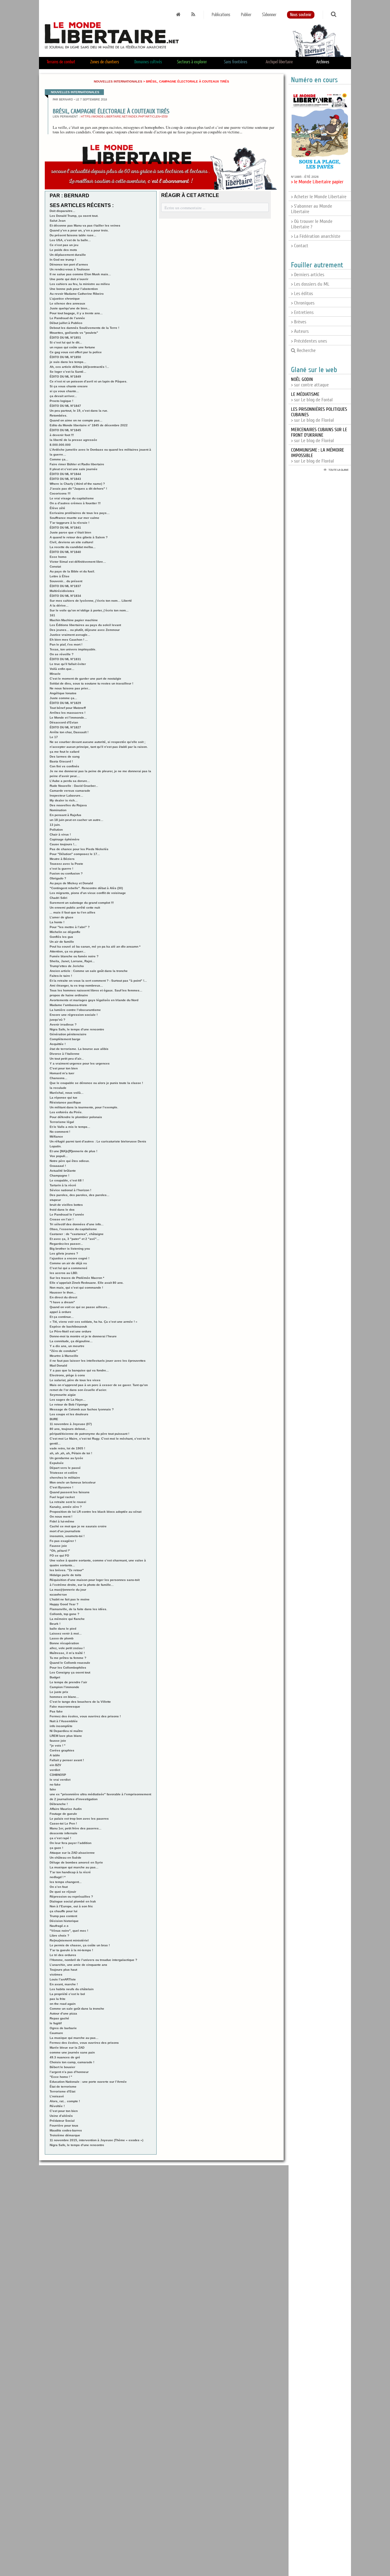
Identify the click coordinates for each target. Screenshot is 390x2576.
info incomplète (61, 1726)
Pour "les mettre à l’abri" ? (70, 927)
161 (52, 615)
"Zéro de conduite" (64, 1351)
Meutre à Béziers (62, 859)
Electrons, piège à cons (67, 1375)
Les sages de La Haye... (68, 1400)
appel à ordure (60, 1312)
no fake (55, 1784)
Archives (323, 62)
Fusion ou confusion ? (66, 873)
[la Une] (178, 15)
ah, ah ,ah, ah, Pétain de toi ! (71, 1453)
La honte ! (57, 922)
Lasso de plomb (62, 1638)
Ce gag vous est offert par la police (76, 352)
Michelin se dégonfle (65, 932)
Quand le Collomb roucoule (70, 1663)
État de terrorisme (63, 2087)
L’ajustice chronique (65, 299)
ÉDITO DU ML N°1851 (65, 338)
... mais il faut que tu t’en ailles (73, 912)
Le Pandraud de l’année (67, 318)
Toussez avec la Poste (66, 864)
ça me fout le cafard (64, 752)
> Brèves (299, 322)
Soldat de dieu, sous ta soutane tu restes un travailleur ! (91, 683)
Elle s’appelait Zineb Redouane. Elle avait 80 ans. (87, 1283)
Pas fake (56, 1711)
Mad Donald (58, 1365)
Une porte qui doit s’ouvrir (69, 279)
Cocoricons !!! (60, 493)
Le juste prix (59, 1692)
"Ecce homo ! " (61, 2077)
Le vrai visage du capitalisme (72, 498)
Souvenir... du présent (66, 581)
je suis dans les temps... (68, 362)
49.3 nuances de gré (65, 2057)
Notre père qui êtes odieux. (70, 1161)
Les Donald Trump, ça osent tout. (74, 216)
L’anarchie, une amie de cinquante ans (78, 1965)
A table (55, 1755)
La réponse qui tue (64, 1098)
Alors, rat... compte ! (65, 2101)
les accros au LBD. (64, 1273)
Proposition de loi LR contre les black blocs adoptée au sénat (96, 1512)
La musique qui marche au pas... (74, 1867)
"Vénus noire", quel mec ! (69, 1931)
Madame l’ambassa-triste (68, 1005)
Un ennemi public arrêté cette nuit (75, 908)
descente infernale (64, 1833)
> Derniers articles (308, 275)
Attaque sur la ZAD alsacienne (72, 1853)
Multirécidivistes (62, 591)
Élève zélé (57, 508)
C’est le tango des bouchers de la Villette (80, 1702)
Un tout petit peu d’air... (67, 1059)
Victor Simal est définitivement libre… (78, 562)
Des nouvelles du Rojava (68, 805)
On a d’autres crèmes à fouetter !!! (75, 503)
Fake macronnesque (65, 1707)
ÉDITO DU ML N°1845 (65, 430)
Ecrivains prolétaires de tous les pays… (80, 513)
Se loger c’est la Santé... (68, 372)
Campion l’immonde (64, 1687)
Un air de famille (62, 942)
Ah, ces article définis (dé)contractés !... (79, 367)
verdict (55, 1770)
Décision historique (64, 1921)
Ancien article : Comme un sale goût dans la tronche (89, 971)
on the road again (63, 2004)
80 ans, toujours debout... (69, 1429)
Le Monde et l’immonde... (68, 718)
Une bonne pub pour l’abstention (74, 289)
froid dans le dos (62, 1210)
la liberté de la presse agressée (73, 440)
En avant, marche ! (64, 1984)
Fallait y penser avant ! (67, 1760)
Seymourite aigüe (63, 1395)
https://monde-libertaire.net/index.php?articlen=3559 (124, 117)
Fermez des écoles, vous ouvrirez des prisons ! (85, 1716)
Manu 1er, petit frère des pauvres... (76, 1828)
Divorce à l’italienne (65, 1054)
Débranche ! (59, 1804)
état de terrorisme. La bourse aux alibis (79, 1049)
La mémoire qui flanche (67, 1619)
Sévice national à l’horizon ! (70, 1190)
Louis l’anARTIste (63, 1979)
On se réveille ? (62, 654)
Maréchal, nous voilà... (67, 1093)
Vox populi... (59, 1156)
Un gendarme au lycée (66, 1458)
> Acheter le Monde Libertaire (319, 197)
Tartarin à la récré (63, 1185)
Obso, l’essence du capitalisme (73, 1229)
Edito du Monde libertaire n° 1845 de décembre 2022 (89, 425)
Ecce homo (58, 557)
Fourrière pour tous (64, 2126)
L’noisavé (57, 2096)
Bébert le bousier (62, 2067)
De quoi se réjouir (63, 1892)
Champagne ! (59, 1175)
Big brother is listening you (70, 1249)
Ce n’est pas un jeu (64, 245)
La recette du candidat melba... (73, 547)
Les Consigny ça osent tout (70, 1672)
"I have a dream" (62, 1302)
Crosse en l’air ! (62, 1219)
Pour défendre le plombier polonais (76, 1117)
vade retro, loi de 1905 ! (67, 1448)
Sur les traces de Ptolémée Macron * (77, 1278)
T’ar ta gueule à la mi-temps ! (71, 1950)
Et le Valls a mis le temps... (70, 1127)
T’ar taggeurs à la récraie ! (69, 523)
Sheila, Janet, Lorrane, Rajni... (72, 961)
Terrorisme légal (62, 1122)
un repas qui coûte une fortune (72, 347)
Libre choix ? (59, 1936)
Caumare (56, 2033)
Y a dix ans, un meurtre (67, 1346)
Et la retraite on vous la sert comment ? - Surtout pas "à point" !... (98, 981)
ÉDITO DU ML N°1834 (65, 596)
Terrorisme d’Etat (62, 2091)
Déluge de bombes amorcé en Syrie (76, 1862)
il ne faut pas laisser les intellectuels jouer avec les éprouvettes (98, 1361)
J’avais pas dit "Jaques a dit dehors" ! (78, 489)
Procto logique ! (61, 401)
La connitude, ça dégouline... (71, 1341)
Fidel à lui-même (62, 1521)
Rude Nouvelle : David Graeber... (74, 786)
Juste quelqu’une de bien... (70, 308)
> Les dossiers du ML (310, 284)
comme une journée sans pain (72, 2052)
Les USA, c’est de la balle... (70, 240)
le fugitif (56, 2023)
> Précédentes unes (309, 341)
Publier (246, 15)
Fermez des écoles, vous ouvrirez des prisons (84, 2043)
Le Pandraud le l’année (67, 1214)
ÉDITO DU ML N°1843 (65, 479)
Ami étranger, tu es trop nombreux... (76, 985)
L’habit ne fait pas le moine (70, 1599)
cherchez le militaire (65, 1478)
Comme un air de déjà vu (68, 1263)
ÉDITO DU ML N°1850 (65, 357)
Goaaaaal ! (58, 1166)
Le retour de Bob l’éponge (69, 1404)
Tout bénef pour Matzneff (68, 708)
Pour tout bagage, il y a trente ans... (76, 313)
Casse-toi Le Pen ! (63, 1823)
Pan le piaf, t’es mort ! (66, 644)
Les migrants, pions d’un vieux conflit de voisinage (88, 893)
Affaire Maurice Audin (66, 1809)
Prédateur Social (62, 2121)
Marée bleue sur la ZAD (67, 2048)
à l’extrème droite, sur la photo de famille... (82, 1585)
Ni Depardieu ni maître (66, 1731)
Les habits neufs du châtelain (72, 1989)
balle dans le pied (63, 1629)
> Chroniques (303, 303)
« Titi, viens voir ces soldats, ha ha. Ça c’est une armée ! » (94, 1322)
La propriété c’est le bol (67, 1994)
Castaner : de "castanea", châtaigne (77, 1234)
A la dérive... (59, 605)
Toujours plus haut (63, 1970)
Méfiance (56, 1137)
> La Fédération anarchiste (316, 236)
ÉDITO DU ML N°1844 (65, 474)
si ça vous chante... (64, 391)
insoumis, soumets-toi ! (67, 1536)
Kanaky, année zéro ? (66, 1507)
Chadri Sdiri (58, 898)
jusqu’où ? (57, 1020)
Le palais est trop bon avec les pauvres (79, 1819)
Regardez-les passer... (66, 1244)
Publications (221, 15)
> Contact (300, 246)
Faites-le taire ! (61, 976)
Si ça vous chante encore (69, 386)
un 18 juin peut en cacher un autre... (76, 820)
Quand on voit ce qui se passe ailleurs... (80, 1307)
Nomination (58, 810)
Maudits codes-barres (66, 2130)
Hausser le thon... (63, 1292)
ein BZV (55, 1765)
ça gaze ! (56, 1848)
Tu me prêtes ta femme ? (68, 1658)
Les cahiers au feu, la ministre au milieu (80, 284)
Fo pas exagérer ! (63, 1541)
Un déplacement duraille (68, 255)
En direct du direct (63, 1297)
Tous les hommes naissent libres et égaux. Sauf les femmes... (96, 990)
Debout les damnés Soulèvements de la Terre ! (84, 328)
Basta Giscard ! (61, 761)
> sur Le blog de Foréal (312, 397)
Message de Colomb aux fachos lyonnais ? (82, 1409)
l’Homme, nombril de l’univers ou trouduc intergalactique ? (93, 1960)
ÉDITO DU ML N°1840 (65, 552)
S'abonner (269, 15)
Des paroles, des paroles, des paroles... (80, 1195)
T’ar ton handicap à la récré (70, 1872)
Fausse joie (58, 1546)
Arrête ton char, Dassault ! (69, 732)
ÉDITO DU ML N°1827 (65, 727)
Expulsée (57, 1463)
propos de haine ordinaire (69, 995)
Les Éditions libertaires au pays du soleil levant (85, 625)
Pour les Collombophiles (68, 1668)
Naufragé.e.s (59, 1926)
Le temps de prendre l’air (68, 1682)
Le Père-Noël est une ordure (71, 1331)
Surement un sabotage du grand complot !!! (82, 903)
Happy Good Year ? (64, 1604)
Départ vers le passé (65, 1468)
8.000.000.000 (60, 445)
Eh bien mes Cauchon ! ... (69, 640)
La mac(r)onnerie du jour (68, 1590)
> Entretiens (302, 312)
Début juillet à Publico (66, 323)
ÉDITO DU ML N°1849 (65, 377)
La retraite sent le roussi (68, 1502)
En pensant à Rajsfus (66, 815)
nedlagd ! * (58, 1877)
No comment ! (60, 1132)
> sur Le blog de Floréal (319, 435)
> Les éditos (302, 294)
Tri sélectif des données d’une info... (77, 1224)
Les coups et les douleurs (69, 1414)
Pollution (56, 830)
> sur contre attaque (310, 382)
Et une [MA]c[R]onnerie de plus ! (73, 1151)
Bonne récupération (64, 1643)
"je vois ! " (58, 1745)
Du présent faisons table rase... (73, 235)
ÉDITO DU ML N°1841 (65, 528)
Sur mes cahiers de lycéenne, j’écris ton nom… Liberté (91, 601)
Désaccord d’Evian (64, 722)
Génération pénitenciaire (68, 1034)
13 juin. (55, 825)
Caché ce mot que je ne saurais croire (78, 1526)
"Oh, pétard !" (60, 1551)
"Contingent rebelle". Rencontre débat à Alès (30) (86, 888)
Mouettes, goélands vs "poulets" (74, 333)
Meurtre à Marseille (64, 1356)
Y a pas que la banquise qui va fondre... (79, 1370)
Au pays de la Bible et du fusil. (72, 571)
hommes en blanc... (64, 1697)
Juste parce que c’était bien (70, 532)
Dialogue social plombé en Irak (73, 1901)
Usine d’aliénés (61, 2116)
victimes (56, 1974)
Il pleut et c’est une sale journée (74, 469)
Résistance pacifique (65, 1102)
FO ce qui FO (59, 1555)
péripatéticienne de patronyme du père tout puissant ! (89, 1434)
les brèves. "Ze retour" (67, 1570)
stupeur (55, 1200)
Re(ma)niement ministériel (69, 1940)
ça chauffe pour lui (64, 1911)
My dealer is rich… (64, 800)
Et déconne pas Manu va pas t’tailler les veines (85, 225)
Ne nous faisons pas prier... (70, 688)
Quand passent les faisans (70, 1492)
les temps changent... (66, 1882)
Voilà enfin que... (62, 669)
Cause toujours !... (63, 844)
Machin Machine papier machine (74, 620)
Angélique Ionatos (63, 693)
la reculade (58, 1088)
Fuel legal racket (62, 1497)
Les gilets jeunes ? (64, 1253)
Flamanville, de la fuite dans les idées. (78, 1609)
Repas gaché (59, 2018)
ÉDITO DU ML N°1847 (65, 406)
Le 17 (54, 737)
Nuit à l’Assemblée (64, 1721)
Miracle (55, 674)
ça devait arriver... (63, 396)
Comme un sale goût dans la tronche (77, 2009)
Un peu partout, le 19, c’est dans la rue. (79, 411)
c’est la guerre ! (61, 869)
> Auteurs (300, 331)
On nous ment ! (61, 1517)
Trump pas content (63, 1916)
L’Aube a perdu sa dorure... (70, 781)
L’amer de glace (62, 917)
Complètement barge (65, 1039)
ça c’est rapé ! (60, 1838)
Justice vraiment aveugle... (70, 635)
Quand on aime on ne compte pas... (76, 420)
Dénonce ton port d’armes (69, 264)
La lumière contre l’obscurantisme (75, 1010)
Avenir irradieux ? (63, 1024)
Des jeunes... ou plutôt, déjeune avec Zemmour (85, 630)
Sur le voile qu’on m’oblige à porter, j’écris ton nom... (89, 610)
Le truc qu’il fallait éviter (68, 664)
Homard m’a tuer (62, 1073)
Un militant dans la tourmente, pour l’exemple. (84, 1107)
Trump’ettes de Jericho (67, 966)
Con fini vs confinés (64, 766)
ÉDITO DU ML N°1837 (65, 586)
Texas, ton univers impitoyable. (73, 649)
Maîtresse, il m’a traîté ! (67, 1653)
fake (53, 1789)
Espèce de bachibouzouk (68, 1327)
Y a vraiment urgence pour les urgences (80, 1063)
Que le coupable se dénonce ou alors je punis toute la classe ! (96, 1083)
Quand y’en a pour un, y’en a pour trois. (79, 230)
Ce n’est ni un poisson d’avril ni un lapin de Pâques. (89, 381)
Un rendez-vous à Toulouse (70, 269)
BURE (54, 1419)
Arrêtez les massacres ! (67, 713)
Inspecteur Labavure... (66, 795)
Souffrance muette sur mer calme (74, 518)
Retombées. (58, 415)
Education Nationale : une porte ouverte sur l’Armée (88, 2082)
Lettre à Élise (60, 576)
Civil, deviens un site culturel (71, 542)
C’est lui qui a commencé (69, 1268)
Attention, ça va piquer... (68, 951)
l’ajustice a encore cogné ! (69, 1258)
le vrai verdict (60, 1780)
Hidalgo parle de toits (66, 1575)
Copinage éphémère (65, 839)
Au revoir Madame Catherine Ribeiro (77, 294)
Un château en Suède (66, 1858)
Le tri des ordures (63, 1955)
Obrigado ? (58, 878)
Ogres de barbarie (63, 2028)
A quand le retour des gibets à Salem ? (79, 537)
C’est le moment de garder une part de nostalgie (85, 679)
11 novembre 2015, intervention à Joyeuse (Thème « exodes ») (96, 2140)
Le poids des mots (63, 250)
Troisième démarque (65, 2135)
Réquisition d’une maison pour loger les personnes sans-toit (95, 1580)
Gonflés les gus (61, 937)
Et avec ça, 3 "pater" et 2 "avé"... (74, 1239)
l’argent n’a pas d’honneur (69, 2072)
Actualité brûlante (63, 1171)
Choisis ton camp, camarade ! (72, 2062)
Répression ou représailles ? (71, 1897)
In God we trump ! (63, 260)
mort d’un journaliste (65, 1531)
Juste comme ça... (63, 698)
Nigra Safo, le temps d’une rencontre (77, 1029)
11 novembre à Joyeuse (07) (71, 1424)
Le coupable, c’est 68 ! (67, 1180)
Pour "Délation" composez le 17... (75, 854)
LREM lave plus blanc (66, 1736)
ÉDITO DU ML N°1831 (65, 659)
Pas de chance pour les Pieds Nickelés (79, 849)
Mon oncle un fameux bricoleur (73, 1482)
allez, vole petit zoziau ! (67, 1648)
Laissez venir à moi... (66, 1633)
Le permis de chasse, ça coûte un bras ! (80, 1945)
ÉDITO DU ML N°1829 (65, 703)
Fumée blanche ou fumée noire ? (74, 956)
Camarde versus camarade (70, 791)
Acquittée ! (58, 1044)
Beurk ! (55, 1624)
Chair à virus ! (60, 834)
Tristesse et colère (64, 1473)
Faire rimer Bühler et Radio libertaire (77, 464)
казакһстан (58, 1594)
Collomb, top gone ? (64, 1614)
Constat (55, 567)
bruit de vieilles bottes (66, 1205)
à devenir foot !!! (62, 435)
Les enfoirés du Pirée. (66, 1112)
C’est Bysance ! (61, 1487)
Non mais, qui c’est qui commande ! (76, 1288)
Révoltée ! (57, 2106)
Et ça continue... (62, 1317)
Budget (55, 1677)
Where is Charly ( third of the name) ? (77, 484)
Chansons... (58, 1078)
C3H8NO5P (58, 1775)
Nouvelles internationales (118, 81)
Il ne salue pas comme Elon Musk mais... (80, 274)
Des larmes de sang (65, 757)
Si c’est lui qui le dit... (66, 342)
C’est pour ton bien (64, 1068)
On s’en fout (59, 1887)
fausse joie (58, 1741)
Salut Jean (58, 221)
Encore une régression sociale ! (74, 1015)
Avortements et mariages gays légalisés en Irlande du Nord (94, 1000)
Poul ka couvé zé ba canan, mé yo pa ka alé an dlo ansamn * (95, 947)
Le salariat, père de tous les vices (75, 1380)
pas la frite (58, 1999)
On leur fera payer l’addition (71, 1843)
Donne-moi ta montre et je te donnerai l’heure (83, 1336)
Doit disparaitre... (62, 211)
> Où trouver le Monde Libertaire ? (312, 224)
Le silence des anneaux (67, 303)
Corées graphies (62, 1750)
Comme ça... (59, 459)
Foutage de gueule (63, 1814)
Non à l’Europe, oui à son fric (71, 1906)
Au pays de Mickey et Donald (71, 883)
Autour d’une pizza (63, 2013)
